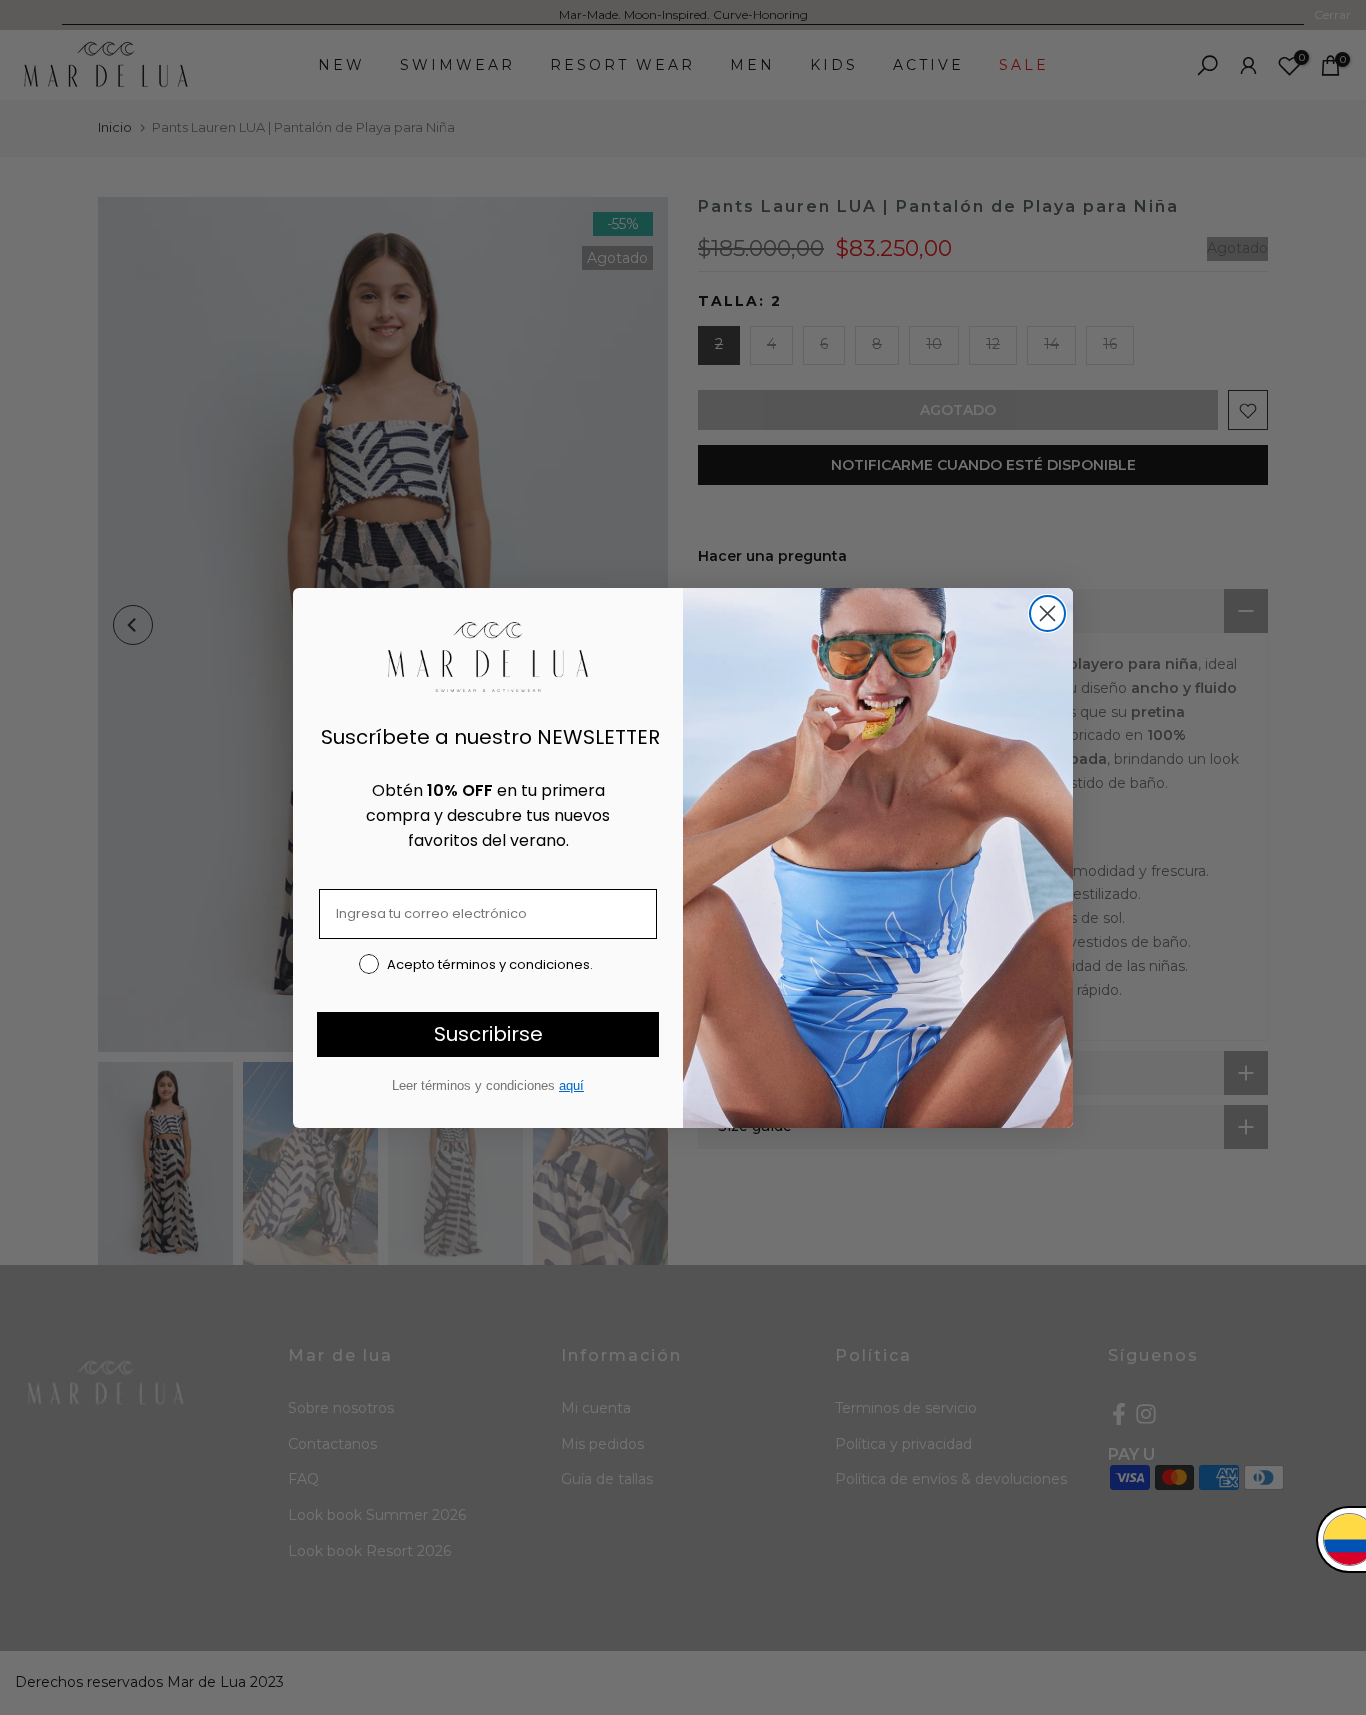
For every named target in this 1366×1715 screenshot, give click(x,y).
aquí (571, 1085)
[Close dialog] (1047, 613)
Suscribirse (488, 1034)
